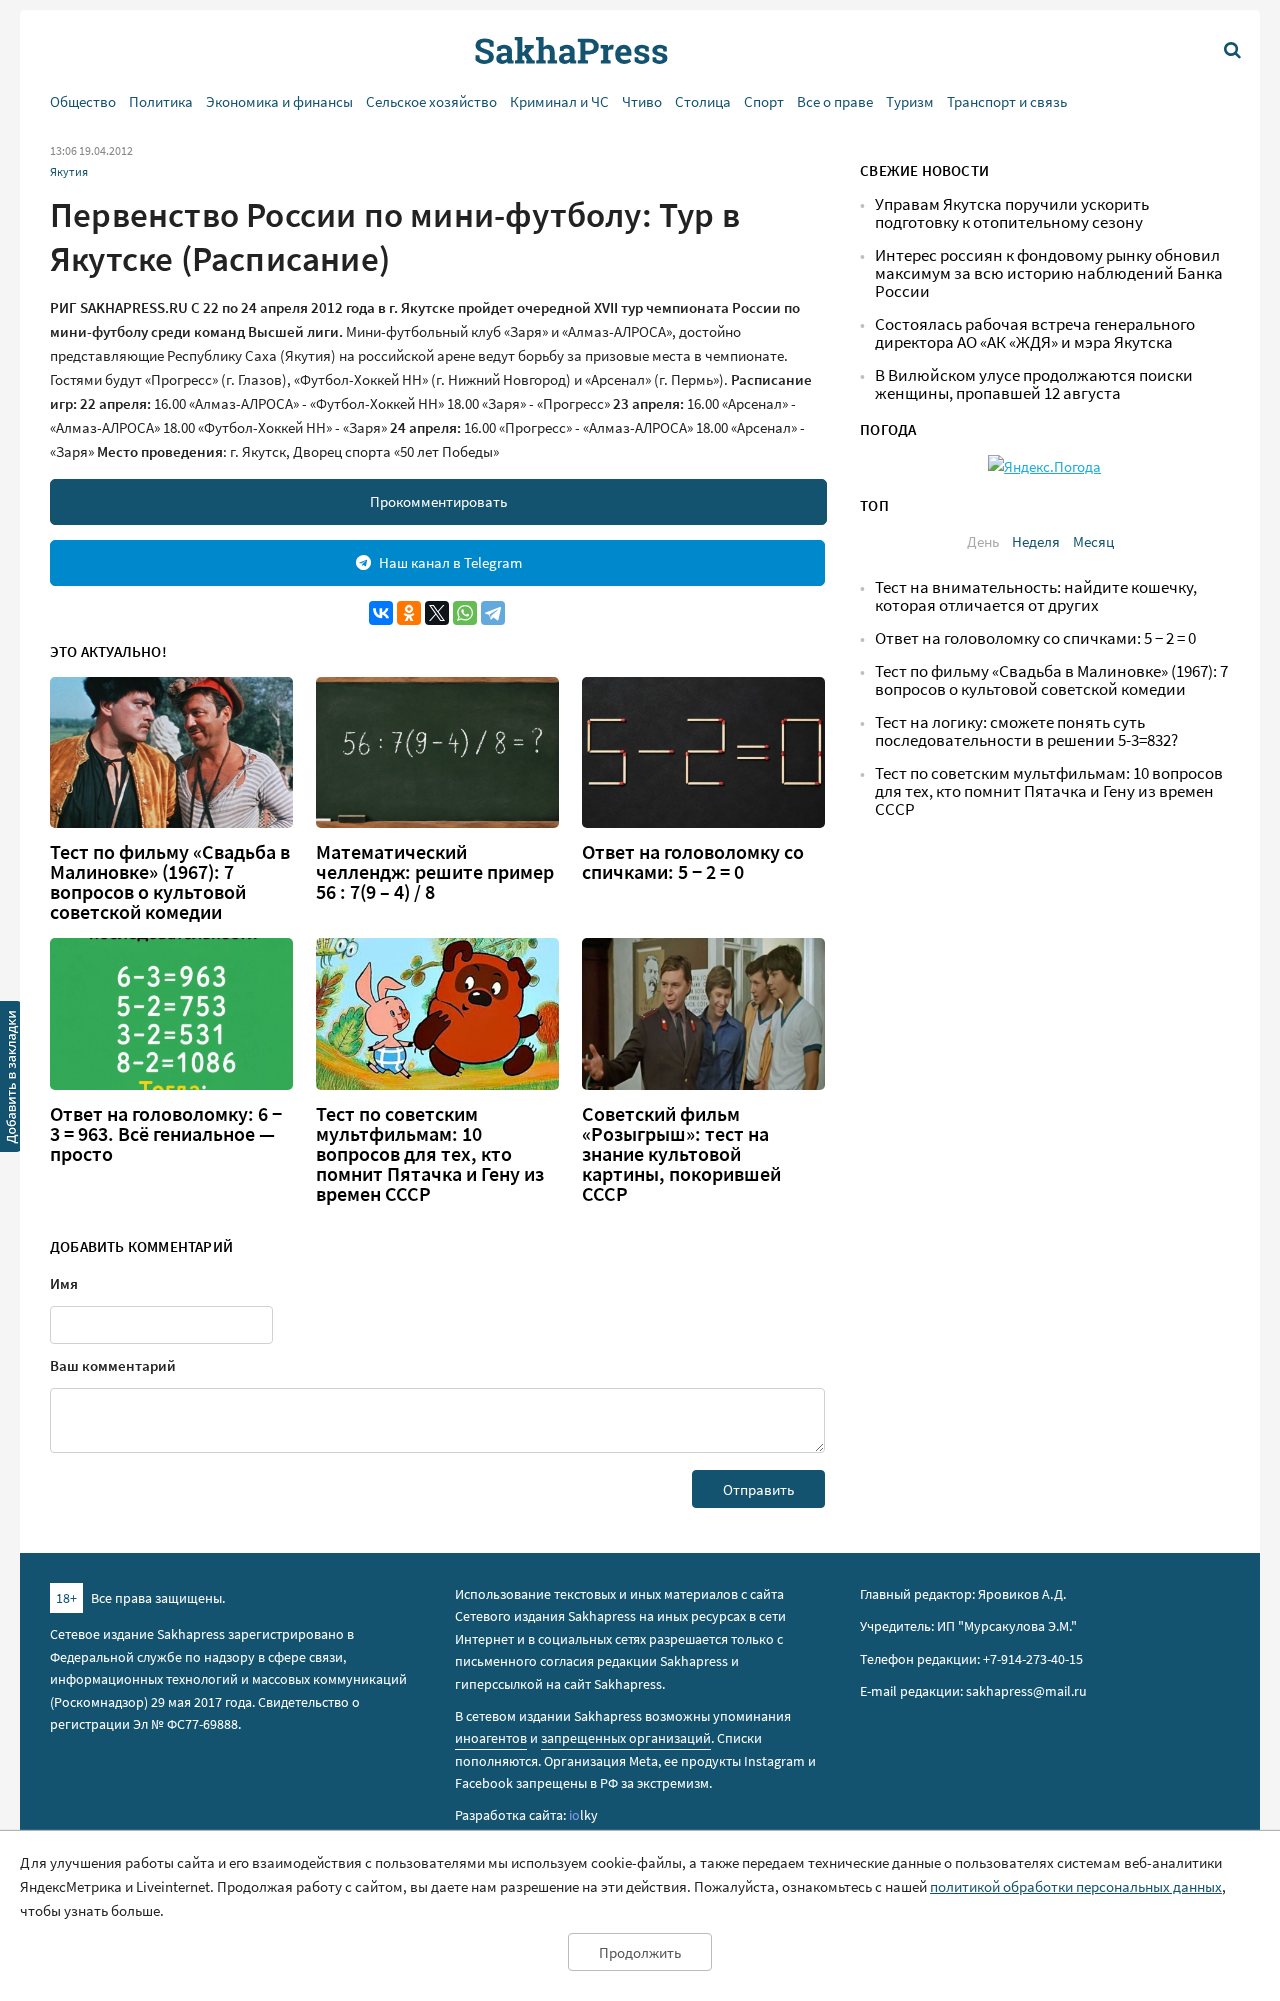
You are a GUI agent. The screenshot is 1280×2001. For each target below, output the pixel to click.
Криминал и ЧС (559, 101)
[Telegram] (493, 613)
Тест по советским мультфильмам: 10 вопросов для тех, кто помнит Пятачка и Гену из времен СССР (430, 1154)
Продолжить (640, 1952)
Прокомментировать (438, 501)
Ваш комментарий (113, 1365)
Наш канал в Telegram (450, 562)
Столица (703, 101)
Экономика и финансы (279, 101)
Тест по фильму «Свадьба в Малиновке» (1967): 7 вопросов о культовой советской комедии (170, 882)
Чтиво (642, 101)
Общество (83, 101)
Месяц (1093, 541)
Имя (64, 1283)
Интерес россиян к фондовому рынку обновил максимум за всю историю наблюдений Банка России (1049, 273)
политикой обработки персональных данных (1076, 1886)
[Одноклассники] (409, 613)
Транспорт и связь (1007, 101)
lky (583, 1815)
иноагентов (491, 1738)
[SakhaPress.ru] (11, 1080)
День (983, 541)
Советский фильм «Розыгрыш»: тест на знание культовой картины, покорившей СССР (681, 1154)
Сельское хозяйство (431, 101)
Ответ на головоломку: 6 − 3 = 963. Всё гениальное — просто (166, 1134)
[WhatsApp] (465, 613)
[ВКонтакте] (381, 613)
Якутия (69, 171)
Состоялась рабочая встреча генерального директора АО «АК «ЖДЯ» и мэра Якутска (1035, 333)
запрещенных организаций (626, 1738)
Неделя (1036, 541)
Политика (161, 101)
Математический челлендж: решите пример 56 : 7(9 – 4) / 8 (435, 872)
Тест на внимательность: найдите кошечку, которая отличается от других (1036, 596)
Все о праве (835, 101)
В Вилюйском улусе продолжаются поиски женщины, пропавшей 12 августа (1034, 384)
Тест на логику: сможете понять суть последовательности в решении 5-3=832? (1026, 731)
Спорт (764, 101)
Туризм (910, 101)
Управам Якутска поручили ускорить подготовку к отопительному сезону (1012, 213)
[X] (437, 613)
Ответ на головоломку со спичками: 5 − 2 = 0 (693, 862)
